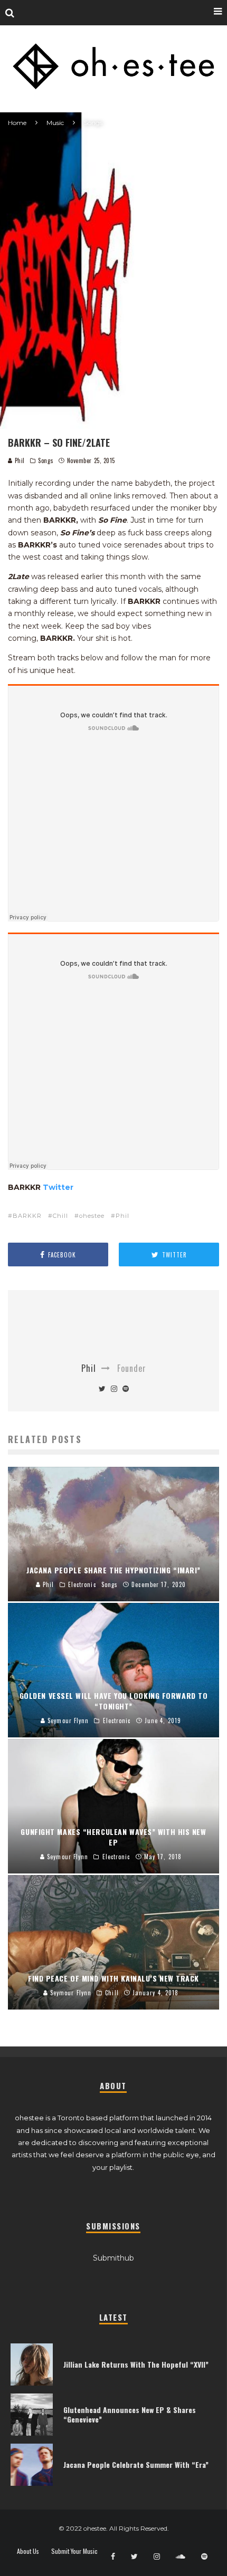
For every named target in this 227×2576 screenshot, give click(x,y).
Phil (19, 460)
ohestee (92, 1216)
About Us (28, 2551)
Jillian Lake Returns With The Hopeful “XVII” (136, 2364)
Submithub (113, 2258)
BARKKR (27, 1216)
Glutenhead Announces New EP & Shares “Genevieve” (130, 2414)
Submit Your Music (74, 2551)
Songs (46, 460)
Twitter (58, 1187)
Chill (60, 1216)
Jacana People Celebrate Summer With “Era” (136, 2464)
